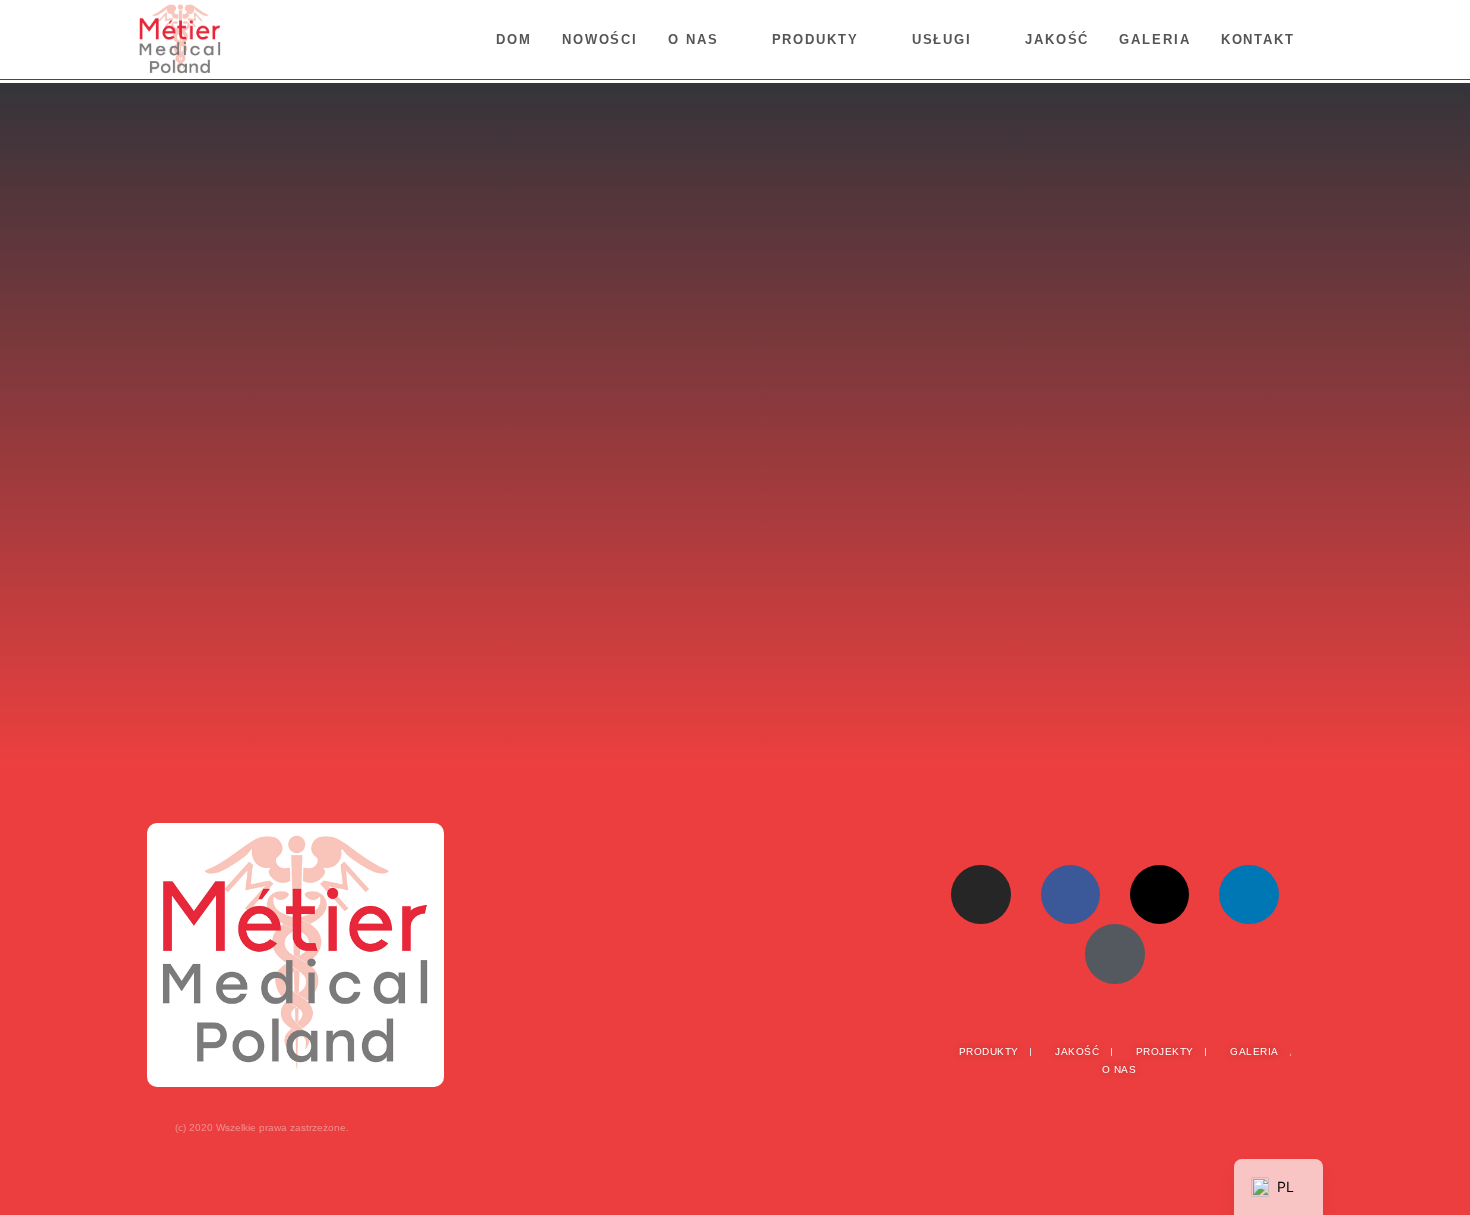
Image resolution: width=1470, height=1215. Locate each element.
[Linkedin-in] (1248, 894)
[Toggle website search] (1330, 40)
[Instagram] (980, 894)
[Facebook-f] (1070, 894)
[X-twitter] (1159, 894)
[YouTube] (1114, 953)
